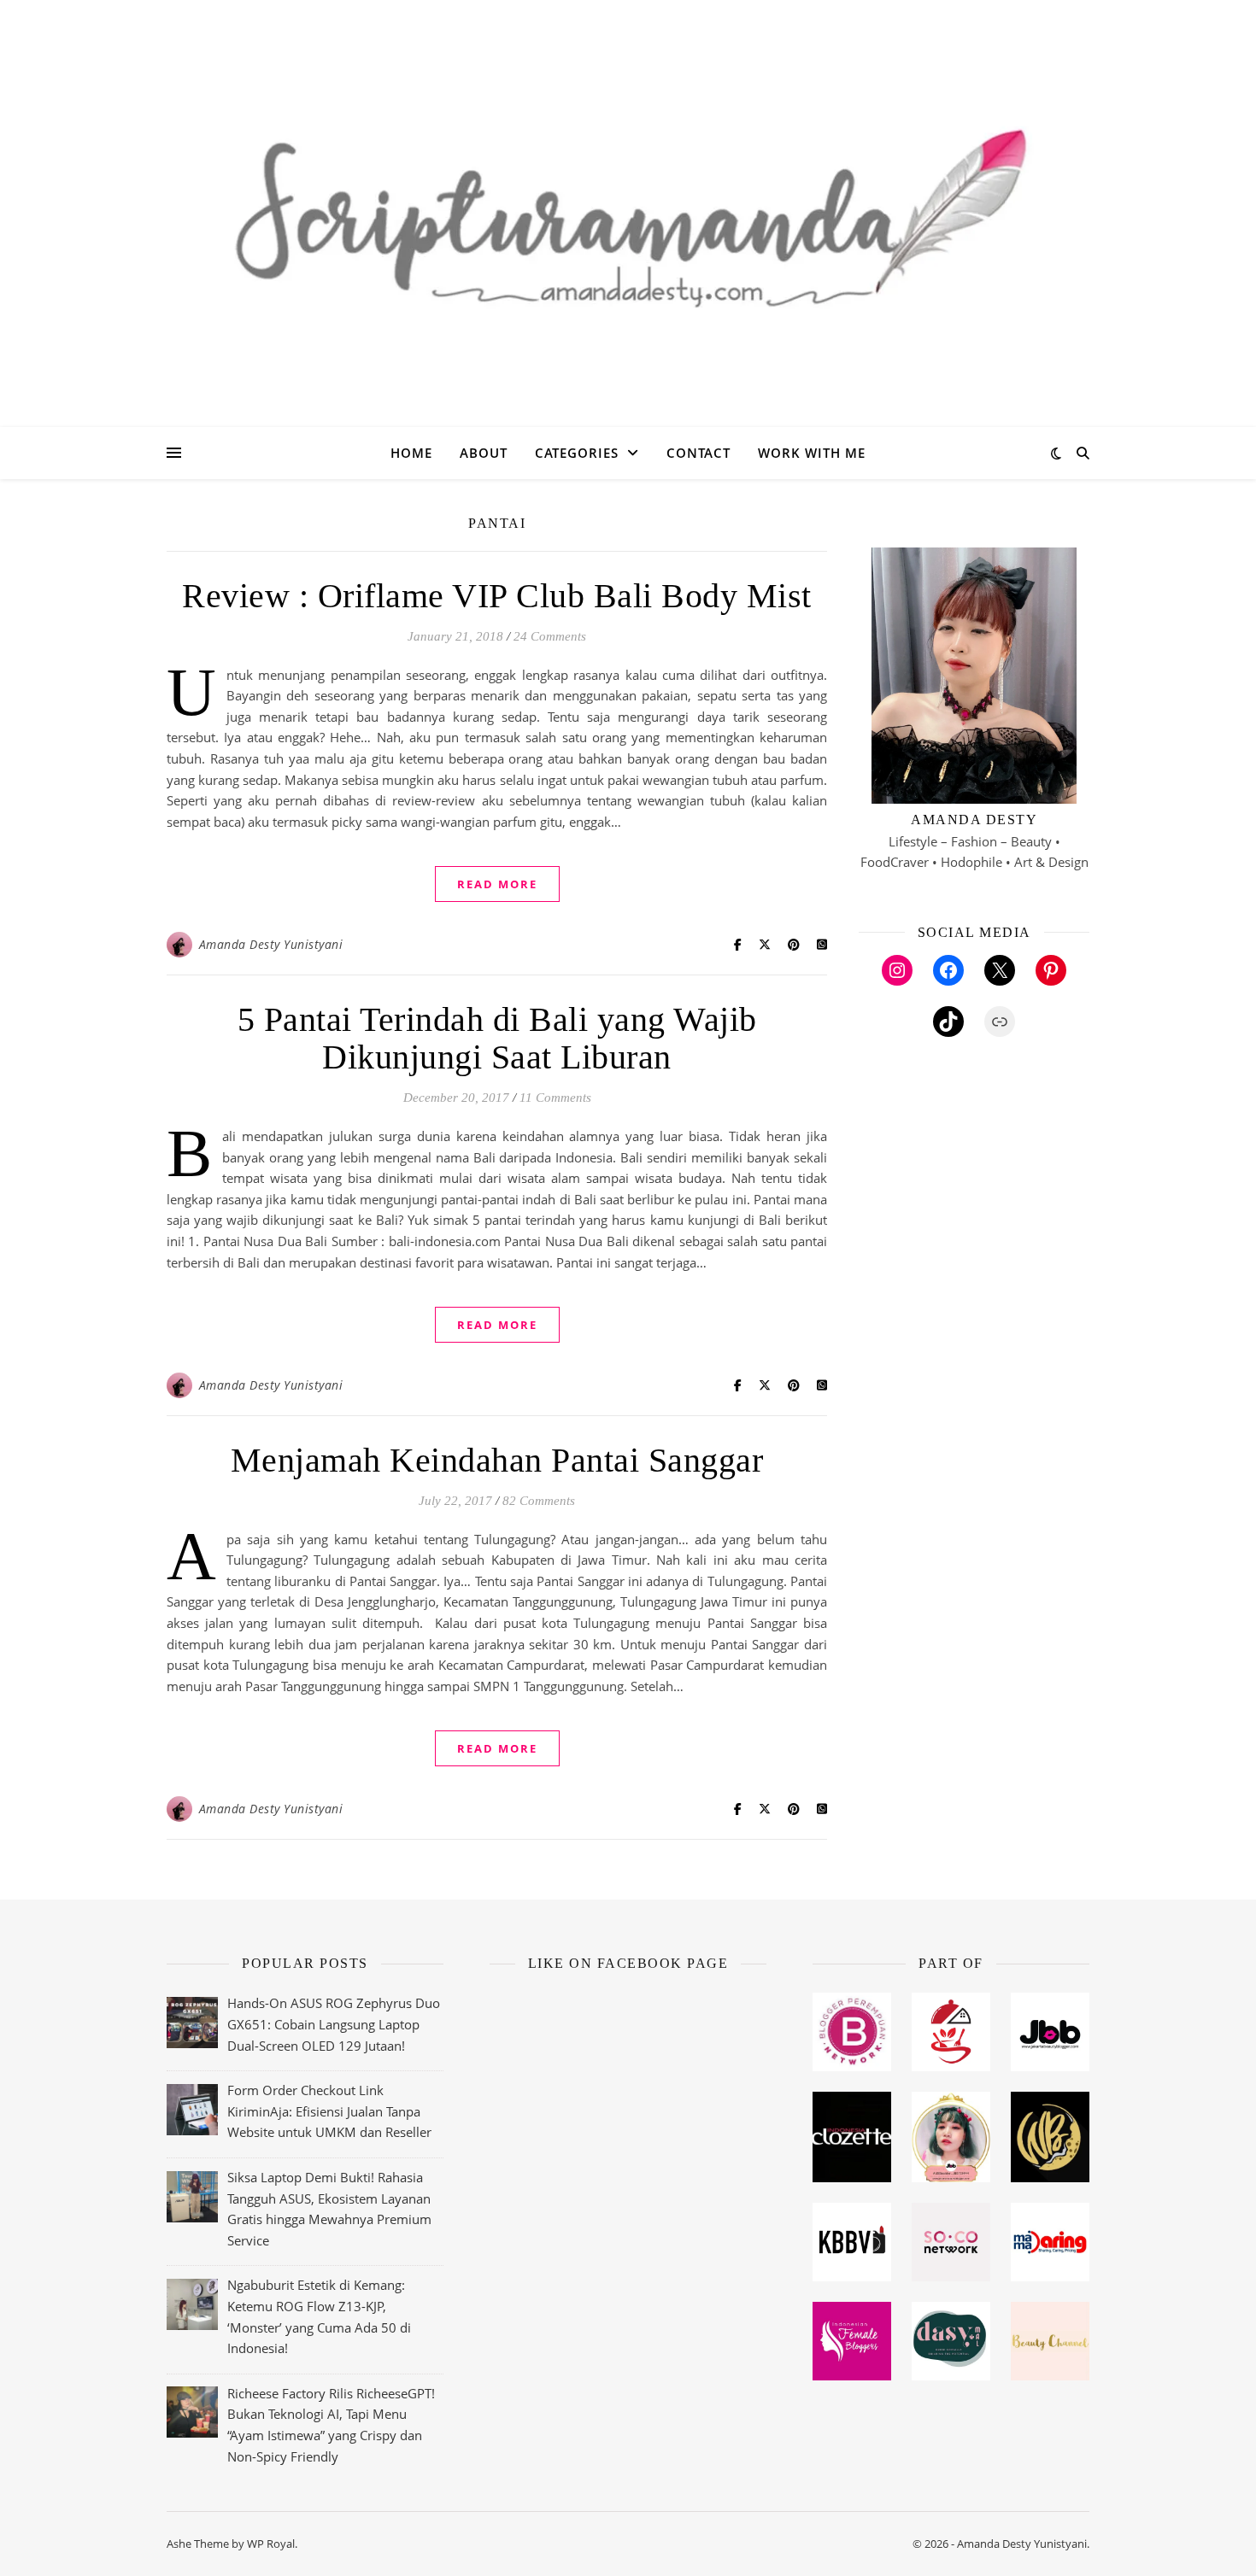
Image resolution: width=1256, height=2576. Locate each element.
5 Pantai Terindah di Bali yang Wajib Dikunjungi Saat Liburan (497, 1038)
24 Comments (550, 636)
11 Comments (555, 1098)
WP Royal (271, 2544)
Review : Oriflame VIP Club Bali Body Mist (497, 596)
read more (497, 884)
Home (411, 453)
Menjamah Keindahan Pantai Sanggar (497, 1460)
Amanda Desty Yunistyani (271, 944)
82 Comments (539, 1501)
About (484, 453)
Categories (577, 453)
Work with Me (812, 453)
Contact (698, 453)
